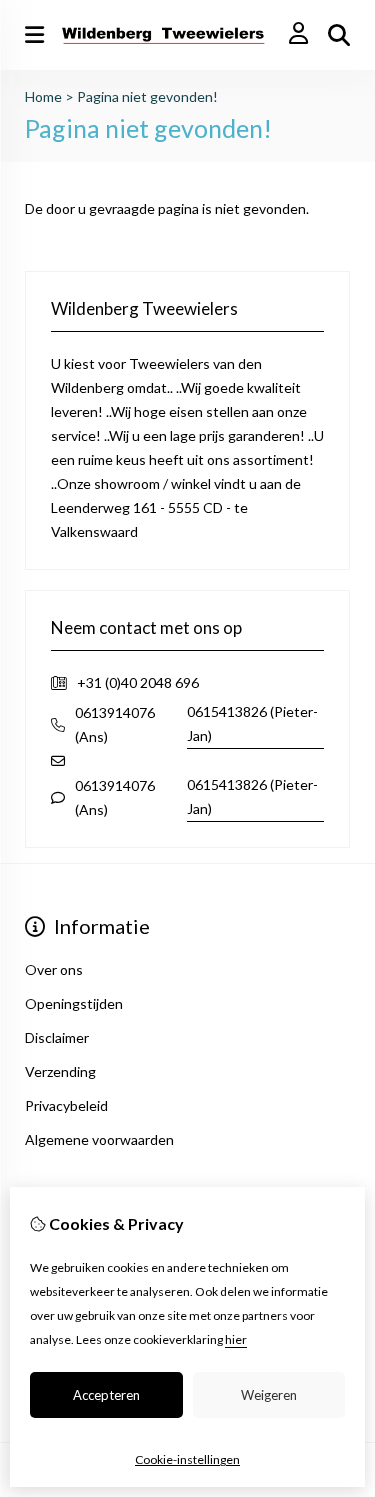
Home (43, 96)
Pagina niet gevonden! (147, 96)
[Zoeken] (339, 35)
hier (236, 1339)
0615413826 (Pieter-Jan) (252, 723)
